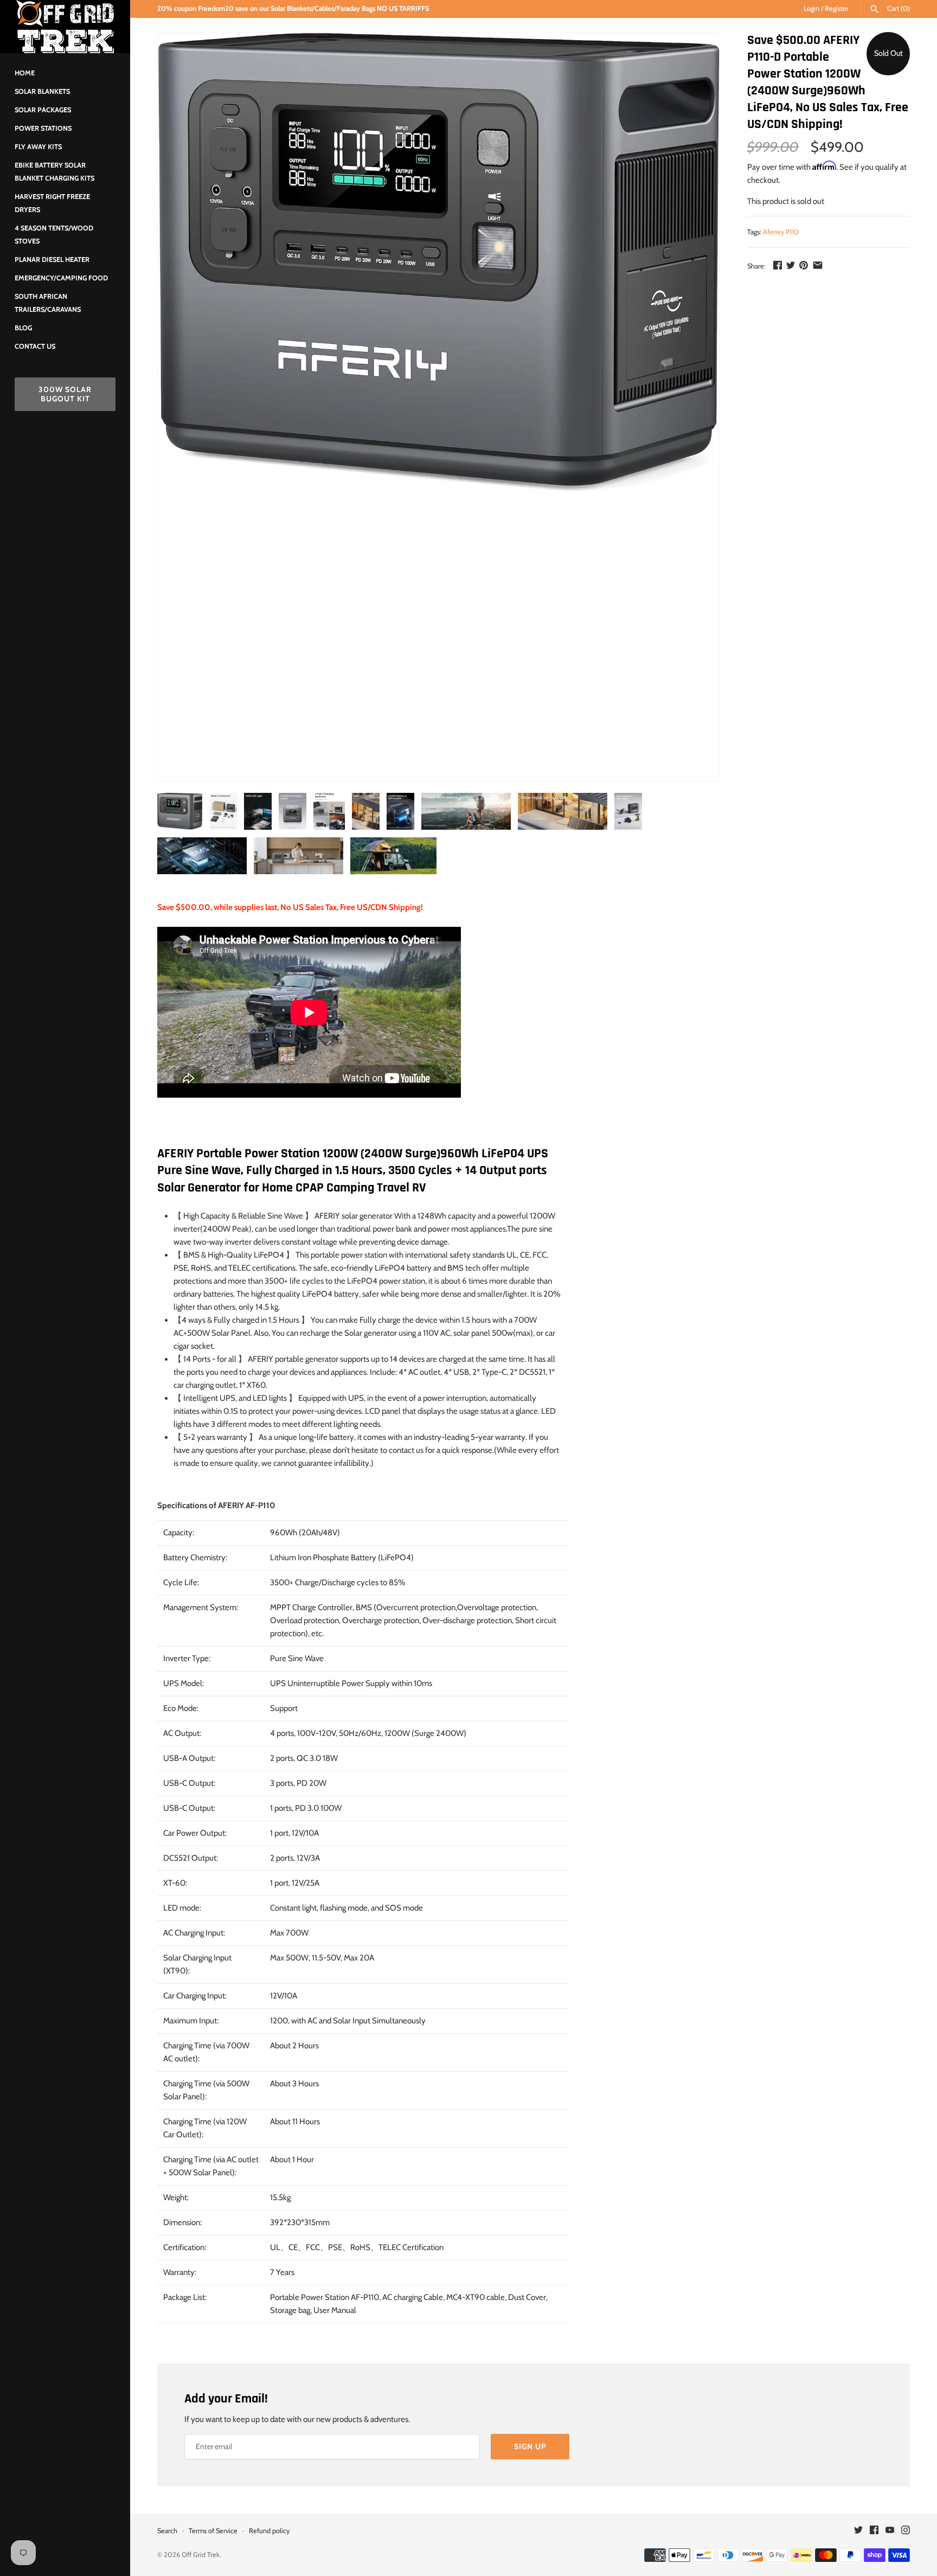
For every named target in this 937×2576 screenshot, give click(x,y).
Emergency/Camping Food (61, 278)
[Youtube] (890, 2531)
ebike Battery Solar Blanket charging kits (54, 172)
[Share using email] (818, 265)
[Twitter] (858, 2531)
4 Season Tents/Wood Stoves (54, 235)
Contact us (35, 346)
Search (167, 2531)
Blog (23, 328)
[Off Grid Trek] (65, 27)
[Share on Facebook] (778, 265)
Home (25, 73)
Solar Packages (43, 110)
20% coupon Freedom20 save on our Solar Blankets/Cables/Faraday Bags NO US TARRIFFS (293, 8)
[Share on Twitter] (791, 265)
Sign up (530, 2446)
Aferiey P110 (781, 232)
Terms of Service (213, 2531)
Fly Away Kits (38, 147)
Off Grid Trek (201, 2555)
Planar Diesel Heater (52, 259)
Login (811, 8)
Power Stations (43, 128)
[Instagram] (906, 2531)
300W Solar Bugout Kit (65, 394)
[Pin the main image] (804, 265)
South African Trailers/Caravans (48, 303)
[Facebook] (874, 2531)
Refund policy (269, 2531)
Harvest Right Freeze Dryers (52, 203)
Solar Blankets (42, 91)
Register (837, 8)
